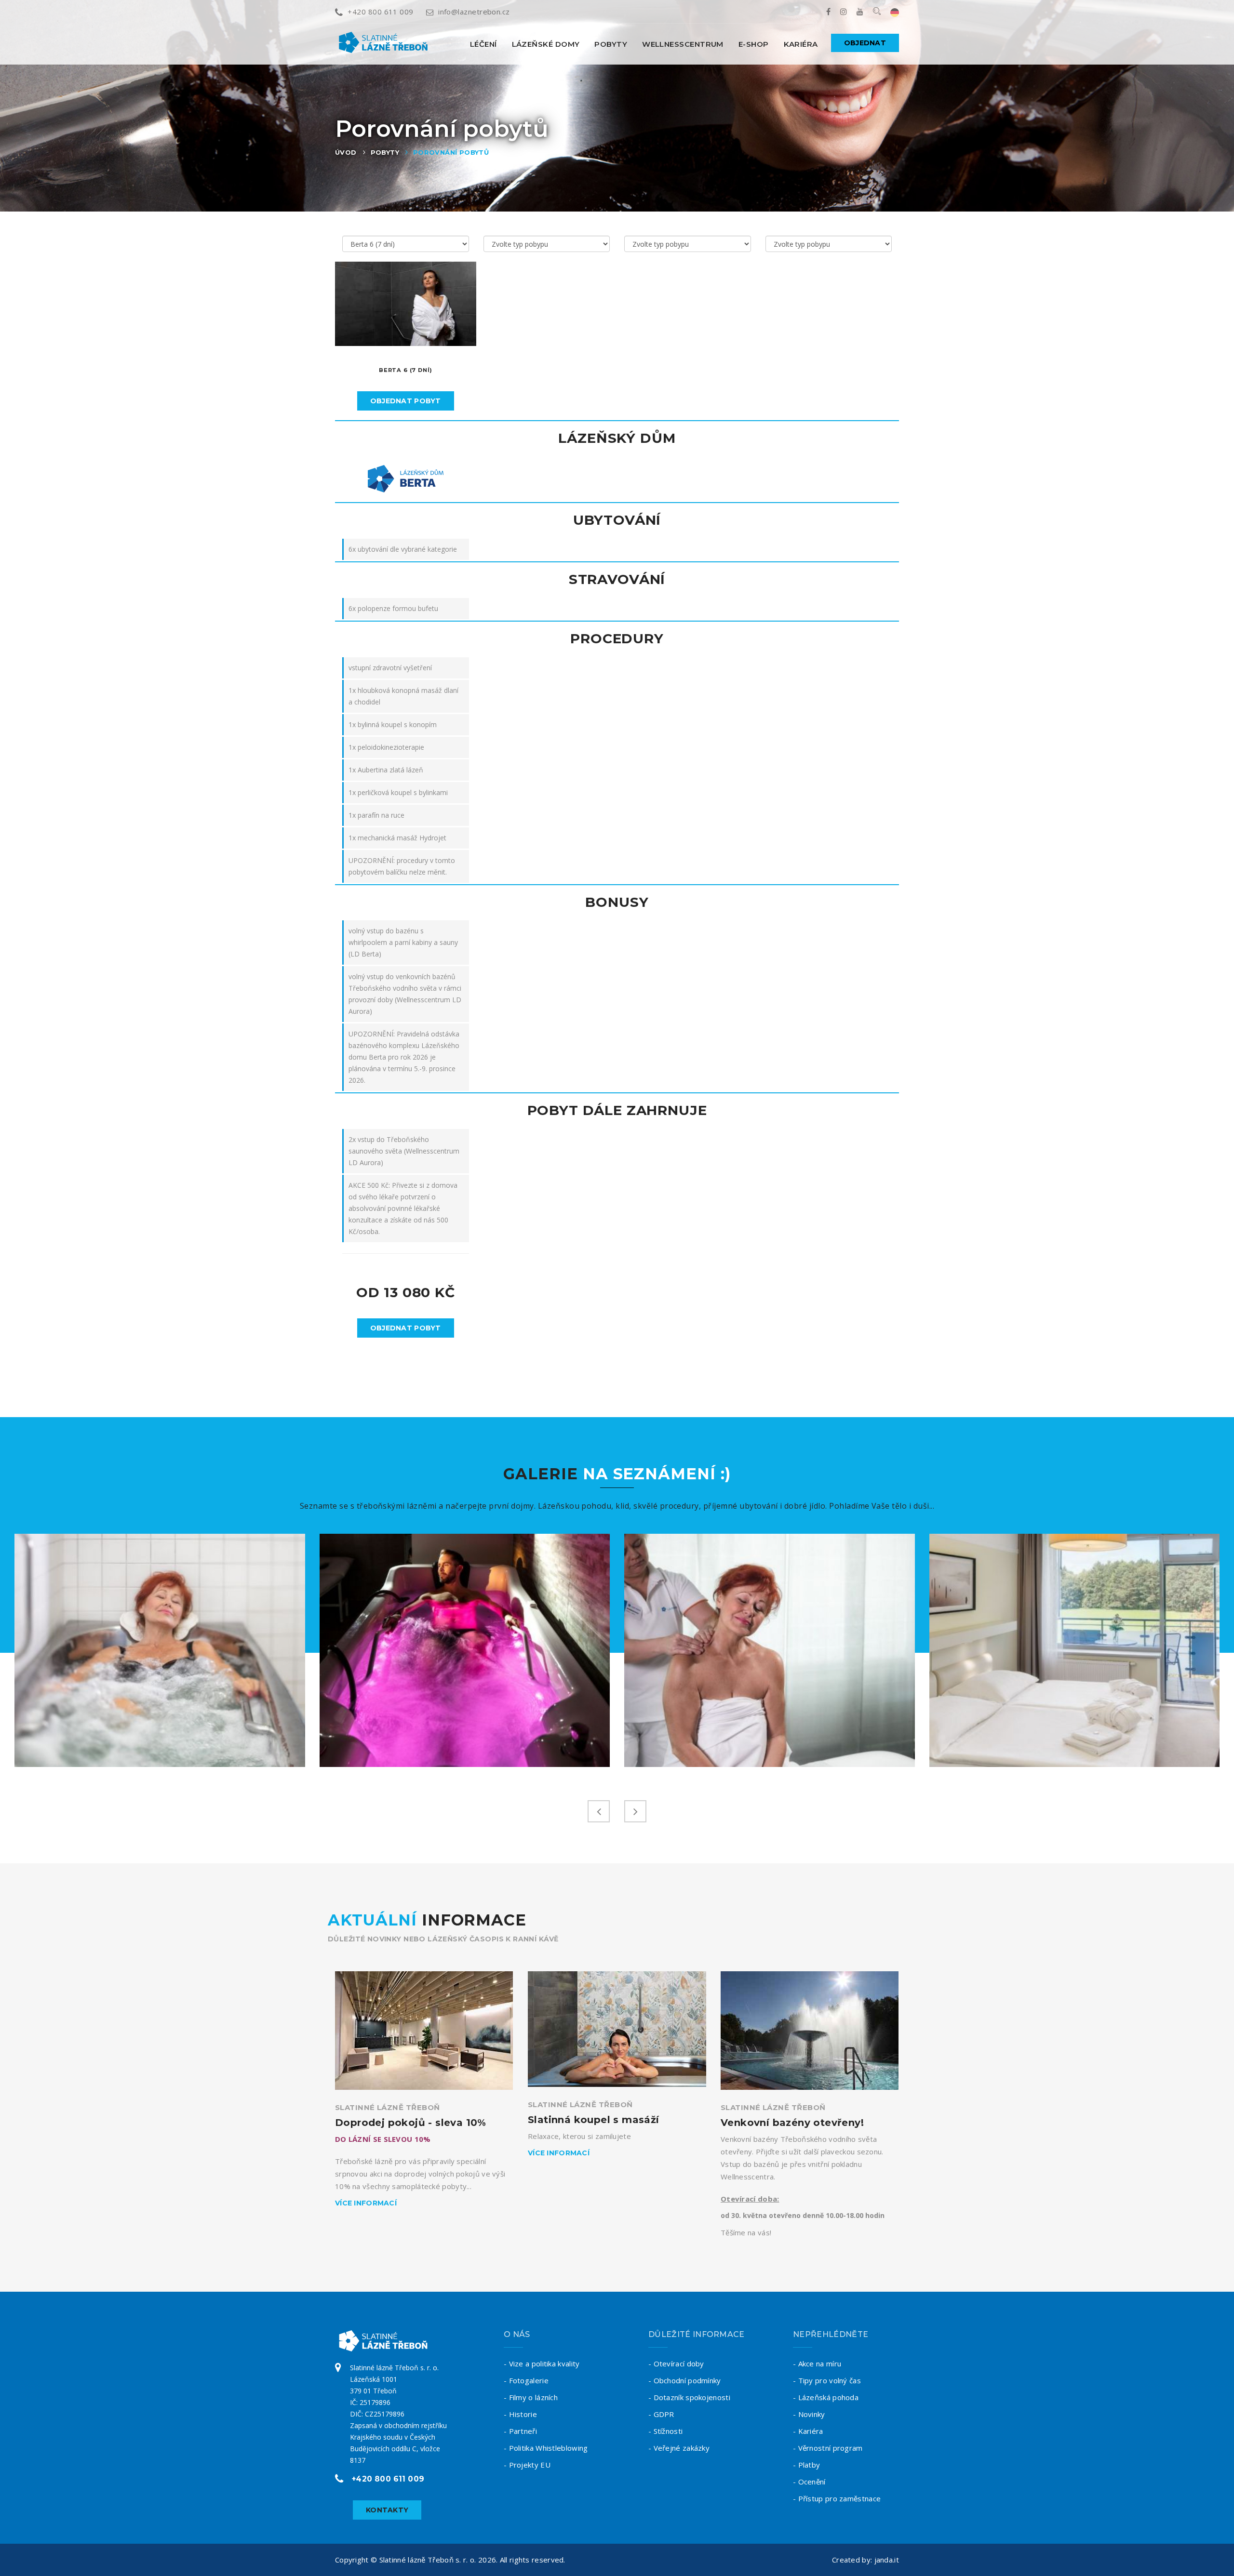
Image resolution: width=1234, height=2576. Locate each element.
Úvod (346, 152)
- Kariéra (808, 2431)
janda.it (887, 2560)
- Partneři (520, 2431)
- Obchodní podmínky (685, 2380)
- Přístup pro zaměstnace (837, 2498)
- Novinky (809, 2414)
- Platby (806, 2465)
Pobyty (611, 44)
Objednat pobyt (406, 401)
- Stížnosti (665, 2431)
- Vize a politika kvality (542, 2364)
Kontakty (387, 2510)
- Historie (520, 2414)
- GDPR (661, 2414)
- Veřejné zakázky (679, 2448)
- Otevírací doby (676, 2364)
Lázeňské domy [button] (546, 44)
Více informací (366, 2203)
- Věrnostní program (828, 2448)
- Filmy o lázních (531, 2397)
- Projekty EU (527, 2465)
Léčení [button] (483, 44)
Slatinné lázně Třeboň (387, 2107)
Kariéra (801, 44)
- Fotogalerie (526, 2380)
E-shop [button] (754, 44)
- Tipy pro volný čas (827, 2380)
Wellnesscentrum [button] (683, 44)
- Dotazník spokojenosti (689, 2397)
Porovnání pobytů (451, 152)
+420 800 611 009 (380, 12)
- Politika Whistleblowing (546, 2448)
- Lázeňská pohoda (826, 2397)
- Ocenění (809, 2482)
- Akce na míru (817, 2364)
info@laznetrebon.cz (474, 12)
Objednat (865, 43)
